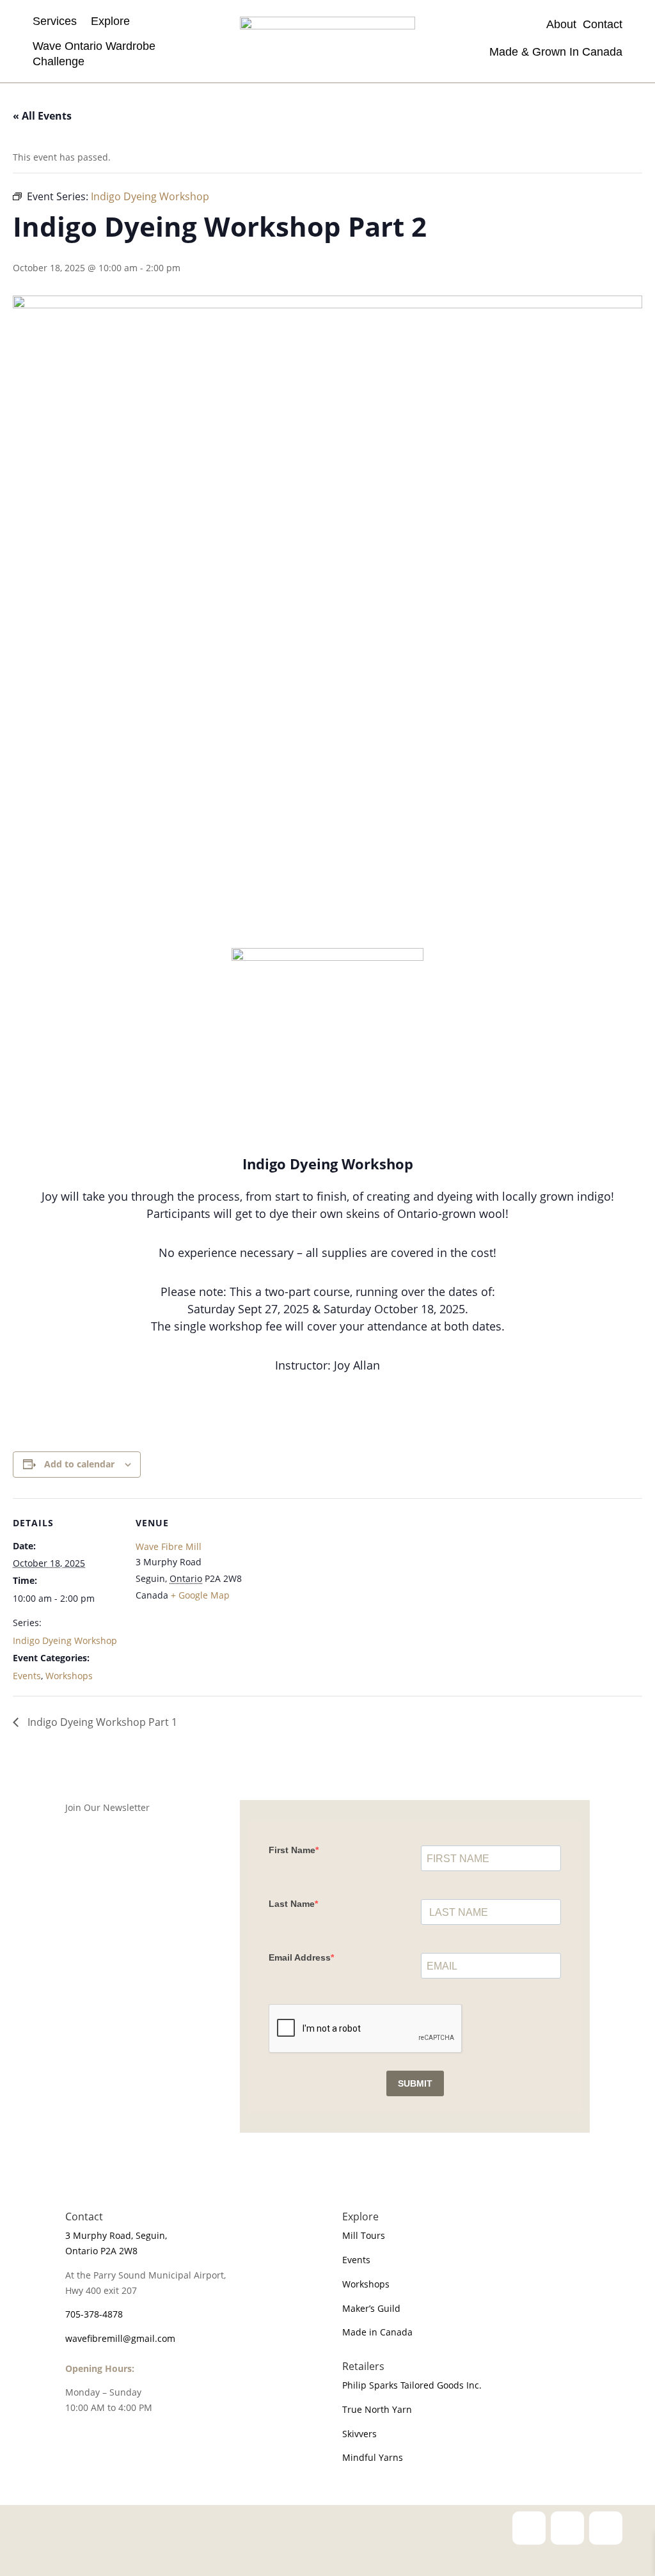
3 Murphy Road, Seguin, (116, 2235)
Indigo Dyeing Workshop (65, 1640)
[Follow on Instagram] (529, 2528)
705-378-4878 (94, 2314)
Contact (603, 24)
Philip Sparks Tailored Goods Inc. (412, 2385)
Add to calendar (79, 1464)
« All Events (42, 116)
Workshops (69, 1676)
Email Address (300, 1957)
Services (55, 21)
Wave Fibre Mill (169, 1546)
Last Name (292, 1904)
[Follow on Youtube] (606, 2528)
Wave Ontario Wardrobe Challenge (94, 53)
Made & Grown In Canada (554, 52)
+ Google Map (200, 1595)
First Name (292, 1850)
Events (27, 1676)
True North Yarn (377, 2409)
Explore (110, 21)
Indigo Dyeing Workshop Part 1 (101, 1722)
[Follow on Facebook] (567, 2528)
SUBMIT (415, 2083)
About (564, 24)
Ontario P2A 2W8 (101, 2251)
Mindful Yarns (373, 2457)
